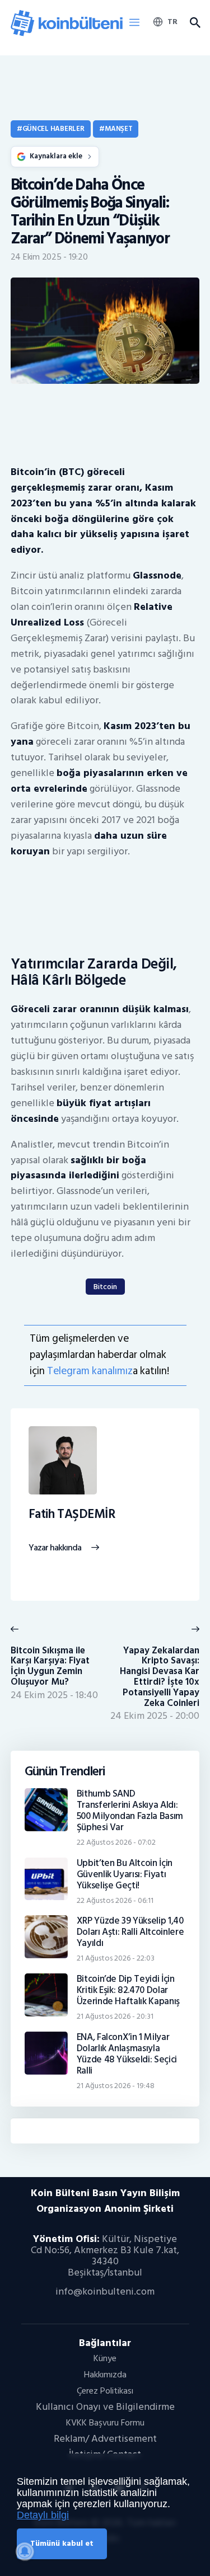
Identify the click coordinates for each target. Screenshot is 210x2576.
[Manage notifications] (25, 2551)
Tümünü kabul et (62, 2543)
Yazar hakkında (55, 1548)
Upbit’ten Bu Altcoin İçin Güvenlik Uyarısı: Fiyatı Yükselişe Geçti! (125, 1874)
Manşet (118, 129)
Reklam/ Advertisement (105, 2439)
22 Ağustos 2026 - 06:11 (115, 1900)
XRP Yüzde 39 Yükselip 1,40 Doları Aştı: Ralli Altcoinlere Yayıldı (130, 1932)
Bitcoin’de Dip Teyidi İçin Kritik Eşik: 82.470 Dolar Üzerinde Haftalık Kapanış (129, 1990)
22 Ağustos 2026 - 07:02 (116, 1842)
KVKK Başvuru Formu (105, 2423)
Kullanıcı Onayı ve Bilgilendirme (105, 2407)
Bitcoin (105, 1287)
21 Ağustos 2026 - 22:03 (116, 1958)
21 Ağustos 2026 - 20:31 (115, 2016)
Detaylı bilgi (43, 2515)
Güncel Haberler (53, 129)
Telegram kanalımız (90, 1371)
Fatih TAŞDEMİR (72, 1515)
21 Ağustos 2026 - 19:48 (116, 2086)
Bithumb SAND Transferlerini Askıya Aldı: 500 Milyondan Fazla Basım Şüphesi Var (130, 1811)
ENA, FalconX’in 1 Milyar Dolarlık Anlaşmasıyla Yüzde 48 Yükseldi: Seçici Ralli (127, 2054)
